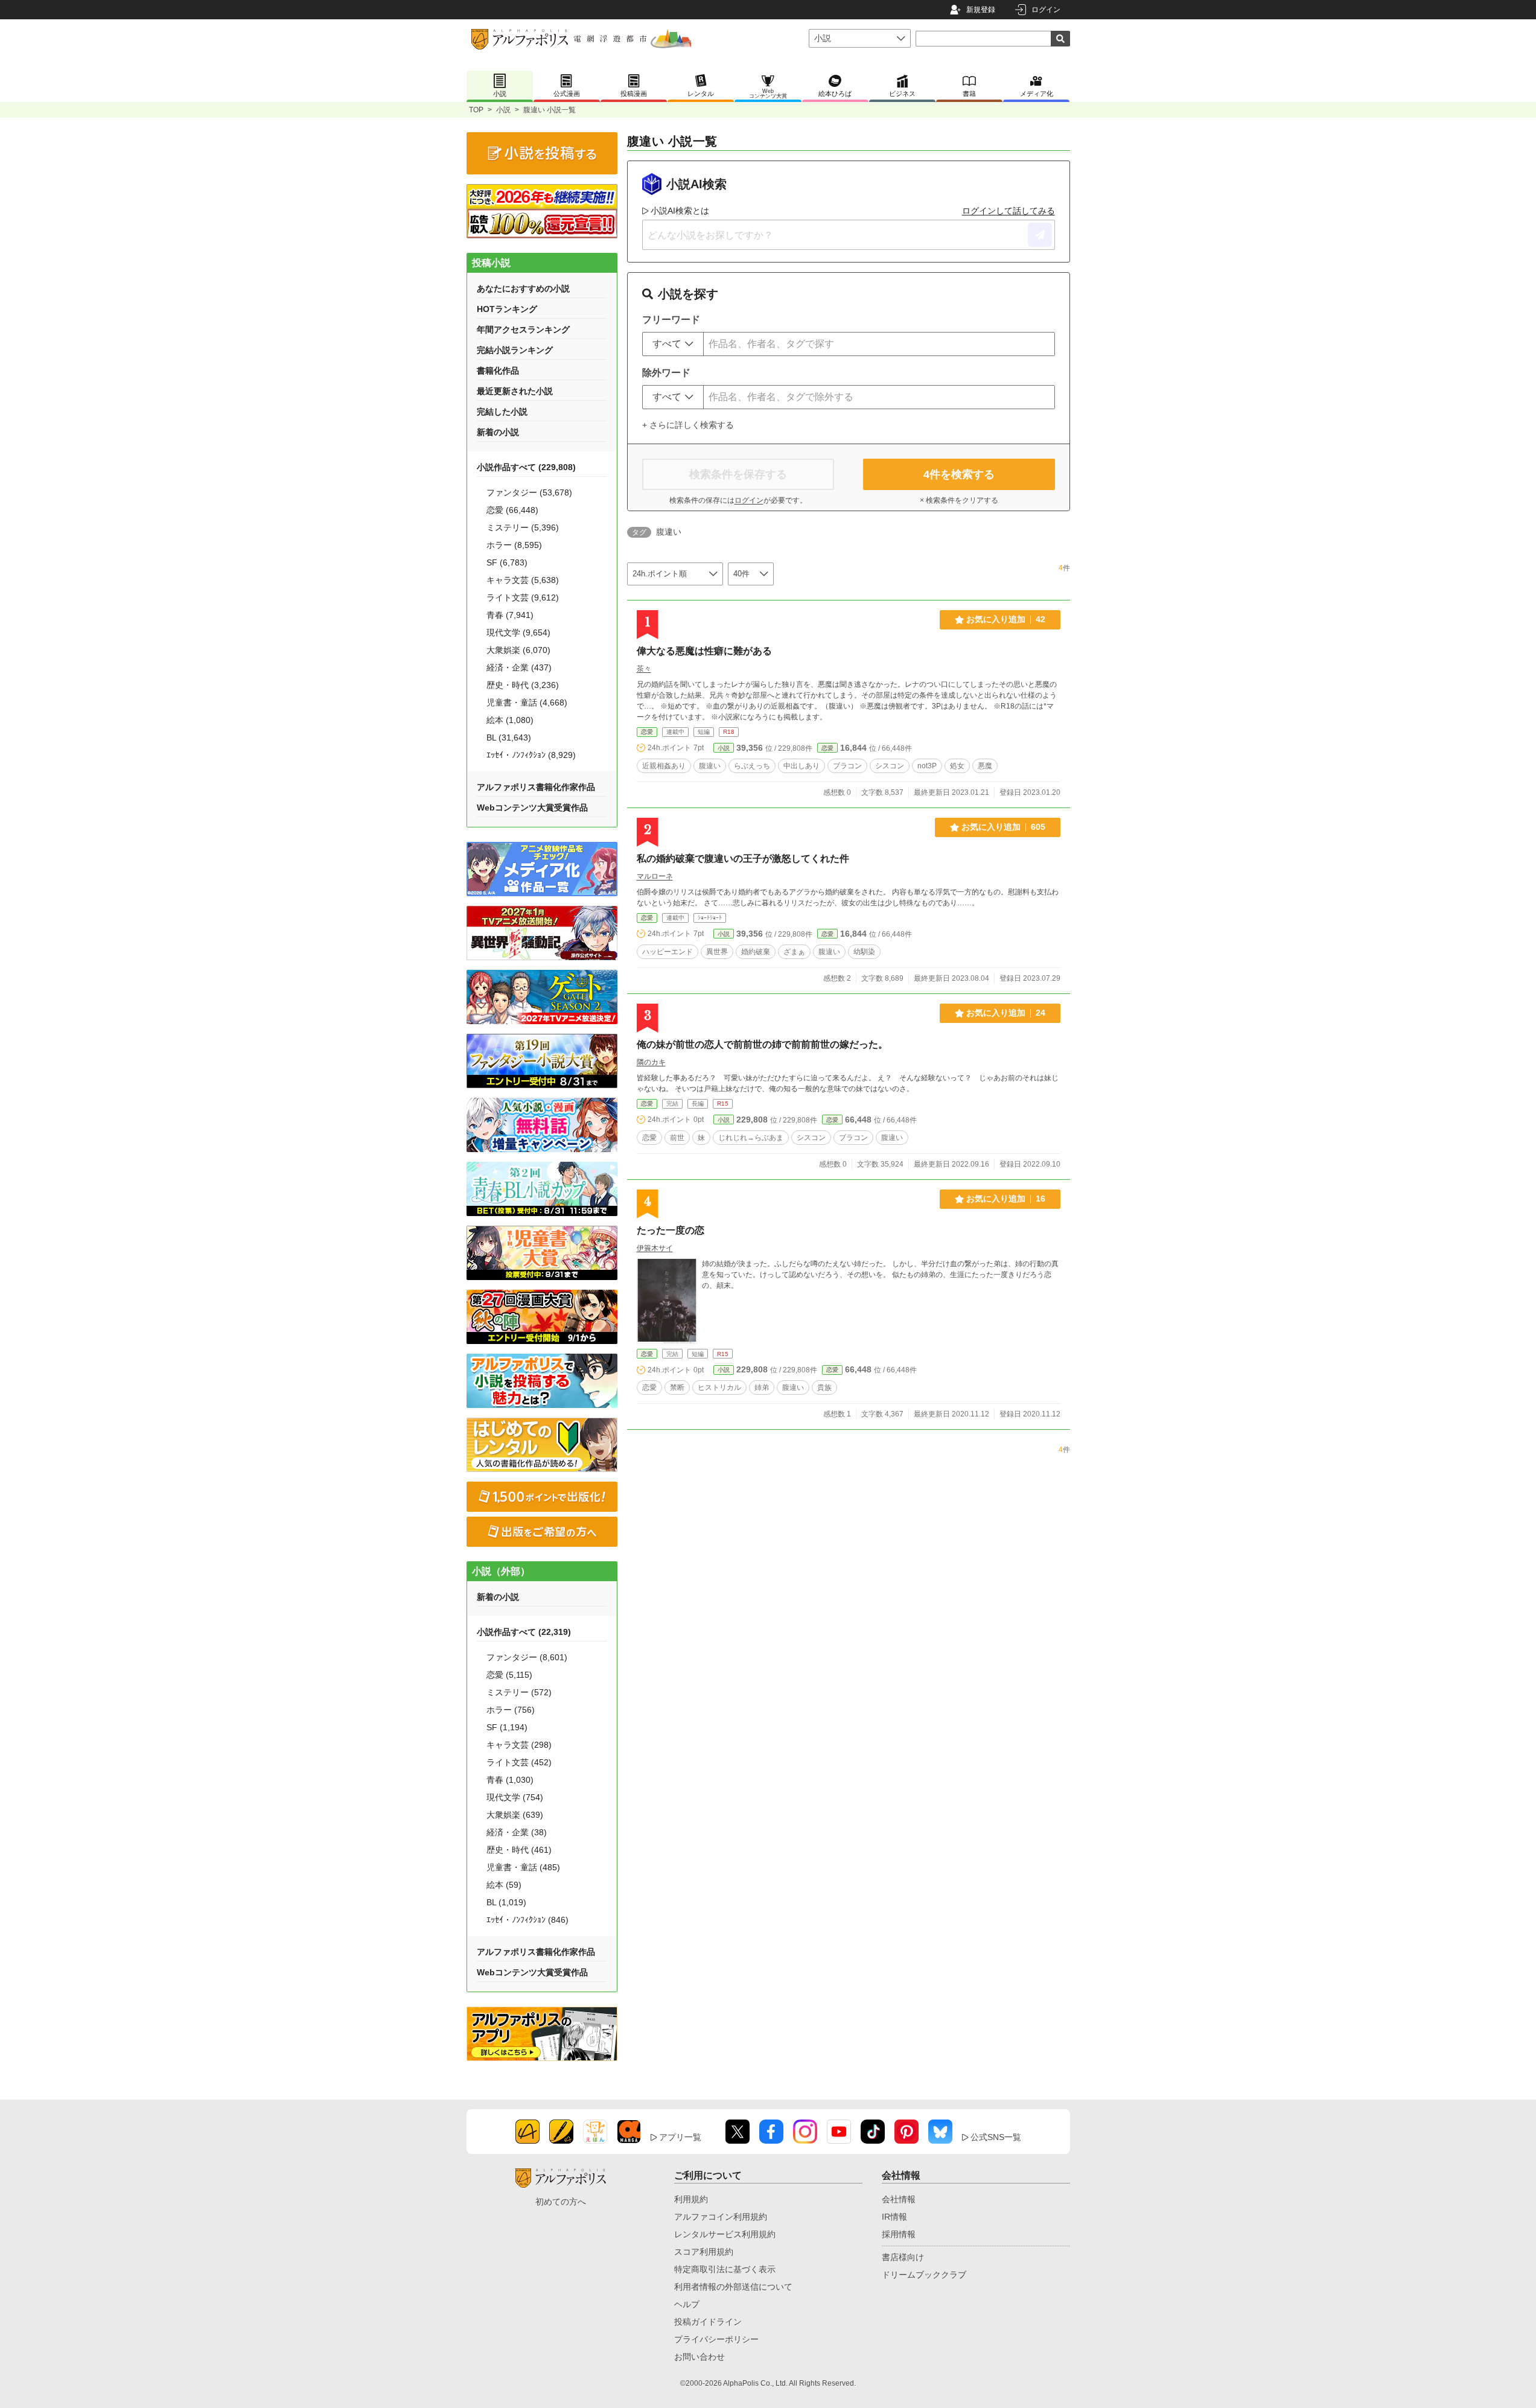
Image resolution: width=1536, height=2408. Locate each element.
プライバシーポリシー (716, 2339)
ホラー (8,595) (514, 545)
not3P (927, 766)
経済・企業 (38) (517, 1832)
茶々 (644, 669)
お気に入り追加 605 (1003, 827)
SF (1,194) (507, 1727)
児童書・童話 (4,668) (527, 702)
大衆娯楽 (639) (515, 1815)
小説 (503, 110)
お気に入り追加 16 (1006, 1199)
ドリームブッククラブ (924, 2275)
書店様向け (903, 2257)
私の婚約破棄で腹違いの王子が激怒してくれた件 (743, 858)
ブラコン (847, 766)
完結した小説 (502, 412)
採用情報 (899, 2234)
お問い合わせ (699, 2357)
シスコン (890, 766)
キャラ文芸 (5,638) (523, 580)
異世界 (717, 952)
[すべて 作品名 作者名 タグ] (673, 344)
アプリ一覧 (680, 2137)
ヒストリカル (719, 1387)
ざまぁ (794, 952)
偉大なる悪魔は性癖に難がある (704, 651)
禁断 (677, 1387)
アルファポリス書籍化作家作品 (536, 787)
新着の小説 (498, 432)
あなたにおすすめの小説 (523, 288)
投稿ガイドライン (708, 2322)
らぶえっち (752, 766)
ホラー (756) (511, 1710)
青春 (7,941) (510, 615)
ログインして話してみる (1009, 211)
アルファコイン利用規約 (721, 2217)
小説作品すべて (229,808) (526, 467)
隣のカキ (651, 1062)
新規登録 (981, 10)
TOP (476, 110)
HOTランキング (507, 309)
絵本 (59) (504, 1885)
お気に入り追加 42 (1006, 619)
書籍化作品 (498, 371)
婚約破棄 (756, 952)
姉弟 (762, 1387)
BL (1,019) (506, 1902)
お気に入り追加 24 (1006, 1013)
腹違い (710, 766)
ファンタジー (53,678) (529, 492)
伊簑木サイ (655, 1248)
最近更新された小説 (515, 391)
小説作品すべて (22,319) (524, 1632)
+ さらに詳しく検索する (688, 425)
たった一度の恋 (671, 1230)
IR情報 (894, 2217)
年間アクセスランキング (523, 330)
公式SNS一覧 (996, 2137)
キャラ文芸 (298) (519, 1745)
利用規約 (691, 2199)
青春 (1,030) (510, 1780)
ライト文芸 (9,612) (523, 597)
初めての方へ (561, 2202)
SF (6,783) (507, 562)
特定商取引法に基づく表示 (725, 2269)
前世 (677, 1138)
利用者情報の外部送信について (733, 2287)
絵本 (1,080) (510, 720)
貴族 (824, 1387)
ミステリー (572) (519, 1692)
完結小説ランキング (515, 350)
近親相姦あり (664, 766)
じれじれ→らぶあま (751, 1138)
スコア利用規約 (704, 2252)
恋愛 (647, 732)
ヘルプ (687, 2304)
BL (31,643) (509, 737)
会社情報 (899, 2199)
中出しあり (801, 766)
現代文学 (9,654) (518, 632)
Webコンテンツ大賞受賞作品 (532, 807)
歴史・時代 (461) (519, 1850)
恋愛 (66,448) (512, 510)
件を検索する (959, 474)
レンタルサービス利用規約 (725, 2234)
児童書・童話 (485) (523, 1867)
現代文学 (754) (515, 1797)
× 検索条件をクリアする (959, 500)
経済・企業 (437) (519, 667)
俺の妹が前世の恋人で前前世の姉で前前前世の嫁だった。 (762, 1044)
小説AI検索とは (680, 211)
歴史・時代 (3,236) (523, 685)
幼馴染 (864, 952)
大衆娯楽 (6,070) (518, 650)
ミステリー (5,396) (523, 527)
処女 (957, 766)
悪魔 (985, 766)
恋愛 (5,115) (509, 1675)
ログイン (1046, 10)
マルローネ (655, 876)
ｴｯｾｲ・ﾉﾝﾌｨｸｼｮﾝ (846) (527, 1920)
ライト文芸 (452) (519, 1762)
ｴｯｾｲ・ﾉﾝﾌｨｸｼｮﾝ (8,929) (531, 755)
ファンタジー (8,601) (527, 1657)
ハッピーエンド (668, 952)
